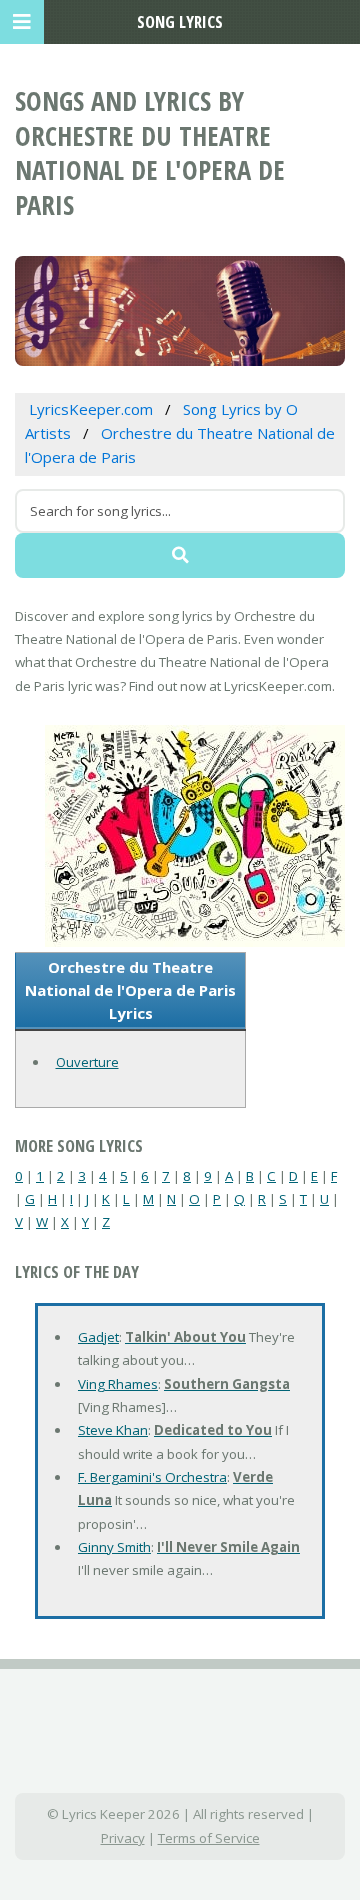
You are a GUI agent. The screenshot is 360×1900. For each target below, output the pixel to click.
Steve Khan (113, 1430)
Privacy (123, 1838)
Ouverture (87, 1062)
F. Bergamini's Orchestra (152, 1477)
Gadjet (98, 1337)
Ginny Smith (114, 1547)
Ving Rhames (118, 1384)
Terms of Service (209, 1838)
